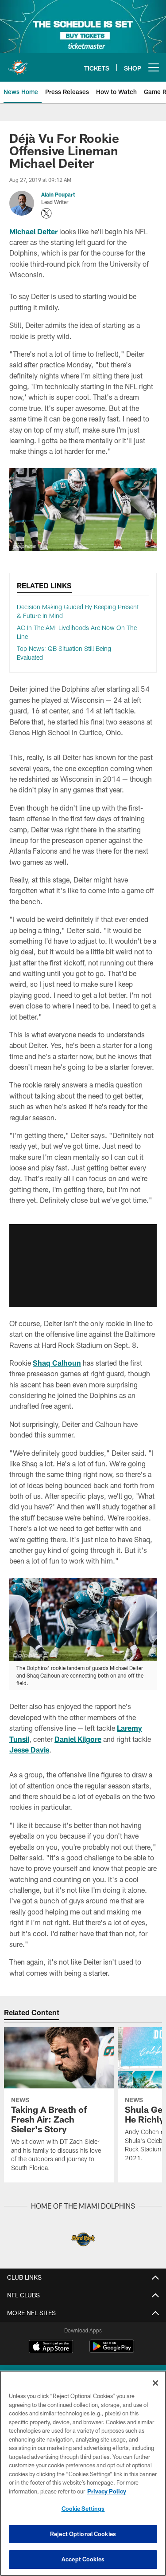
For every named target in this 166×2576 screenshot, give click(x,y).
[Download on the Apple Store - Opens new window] (51, 2348)
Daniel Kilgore (78, 1739)
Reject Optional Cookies (83, 2534)
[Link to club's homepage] (18, 64)
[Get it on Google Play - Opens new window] (112, 2351)
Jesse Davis (29, 1750)
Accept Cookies (83, 2559)
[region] (83, 2473)
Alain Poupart (58, 194)
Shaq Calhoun (57, 1363)
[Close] (155, 2383)
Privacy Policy (107, 2491)
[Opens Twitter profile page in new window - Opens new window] (46, 213)
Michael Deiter (33, 231)
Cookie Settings (83, 2509)
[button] (83, 1265)
